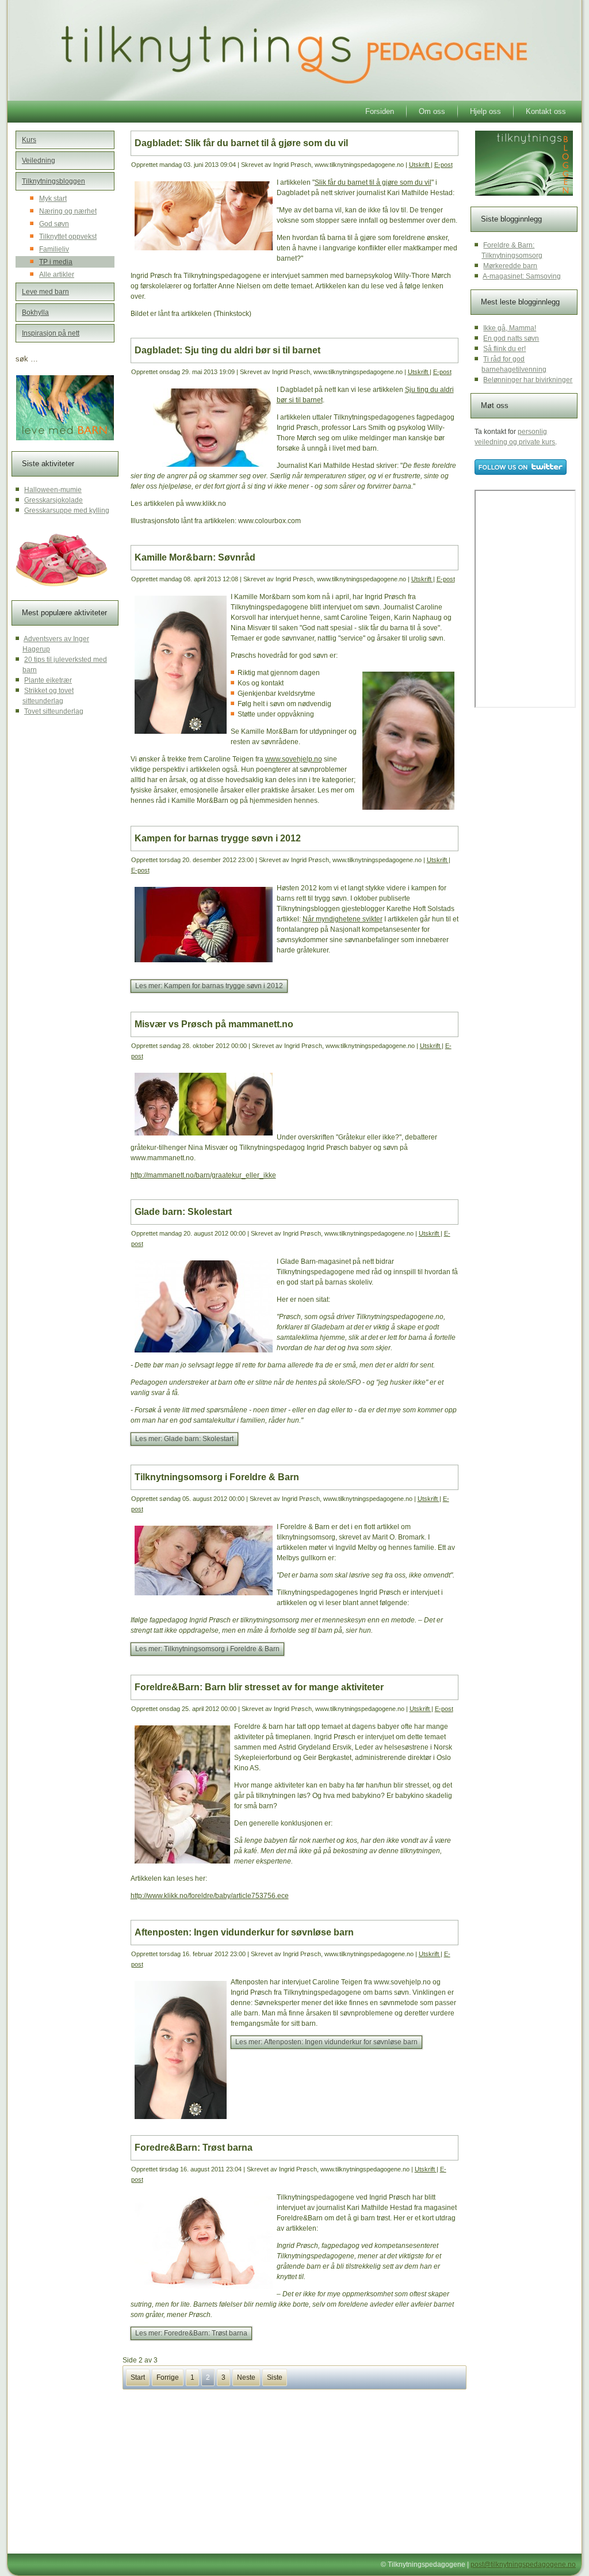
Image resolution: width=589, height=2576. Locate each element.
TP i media (56, 262)
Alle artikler (57, 275)
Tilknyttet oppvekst (68, 237)
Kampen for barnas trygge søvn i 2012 (218, 838)
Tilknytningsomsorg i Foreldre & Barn (217, 1477)
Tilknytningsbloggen (53, 181)
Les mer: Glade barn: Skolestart (184, 1439)
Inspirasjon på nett (51, 333)
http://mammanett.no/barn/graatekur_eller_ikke (203, 1175)
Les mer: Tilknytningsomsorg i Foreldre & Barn (207, 1649)
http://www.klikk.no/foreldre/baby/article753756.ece (210, 1896)
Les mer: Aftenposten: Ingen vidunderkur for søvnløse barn (326, 2042)
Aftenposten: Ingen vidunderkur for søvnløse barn (244, 1932)
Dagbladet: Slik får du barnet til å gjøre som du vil (241, 143)
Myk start (53, 199)
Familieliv (54, 249)
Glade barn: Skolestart (183, 1212)
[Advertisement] (219, 2470)
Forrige (168, 2377)
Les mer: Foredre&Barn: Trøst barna (191, 2333)
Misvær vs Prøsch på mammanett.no (214, 1024)
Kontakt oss (546, 111)
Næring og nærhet (68, 211)
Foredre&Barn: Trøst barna (194, 2148)
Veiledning (39, 161)
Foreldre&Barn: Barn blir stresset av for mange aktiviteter (259, 1687)
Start (138, 2377)
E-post (443, 165)
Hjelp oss (485, 111)
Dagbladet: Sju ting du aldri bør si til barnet (227, 350)
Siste (275, 2377)
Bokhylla (35, 313)
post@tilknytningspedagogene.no (523, 2564)
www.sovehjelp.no (294, 759)
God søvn (54, 224)
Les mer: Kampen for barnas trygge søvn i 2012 (209, 986)
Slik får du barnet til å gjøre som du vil (373, 182)
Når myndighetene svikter (343, 919)
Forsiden (380, 111)
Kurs (29, 140)
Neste (246, 2377)
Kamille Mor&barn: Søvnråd (195, 557)
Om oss (432, 111)
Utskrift (420, 165)
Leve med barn (45, 292)
